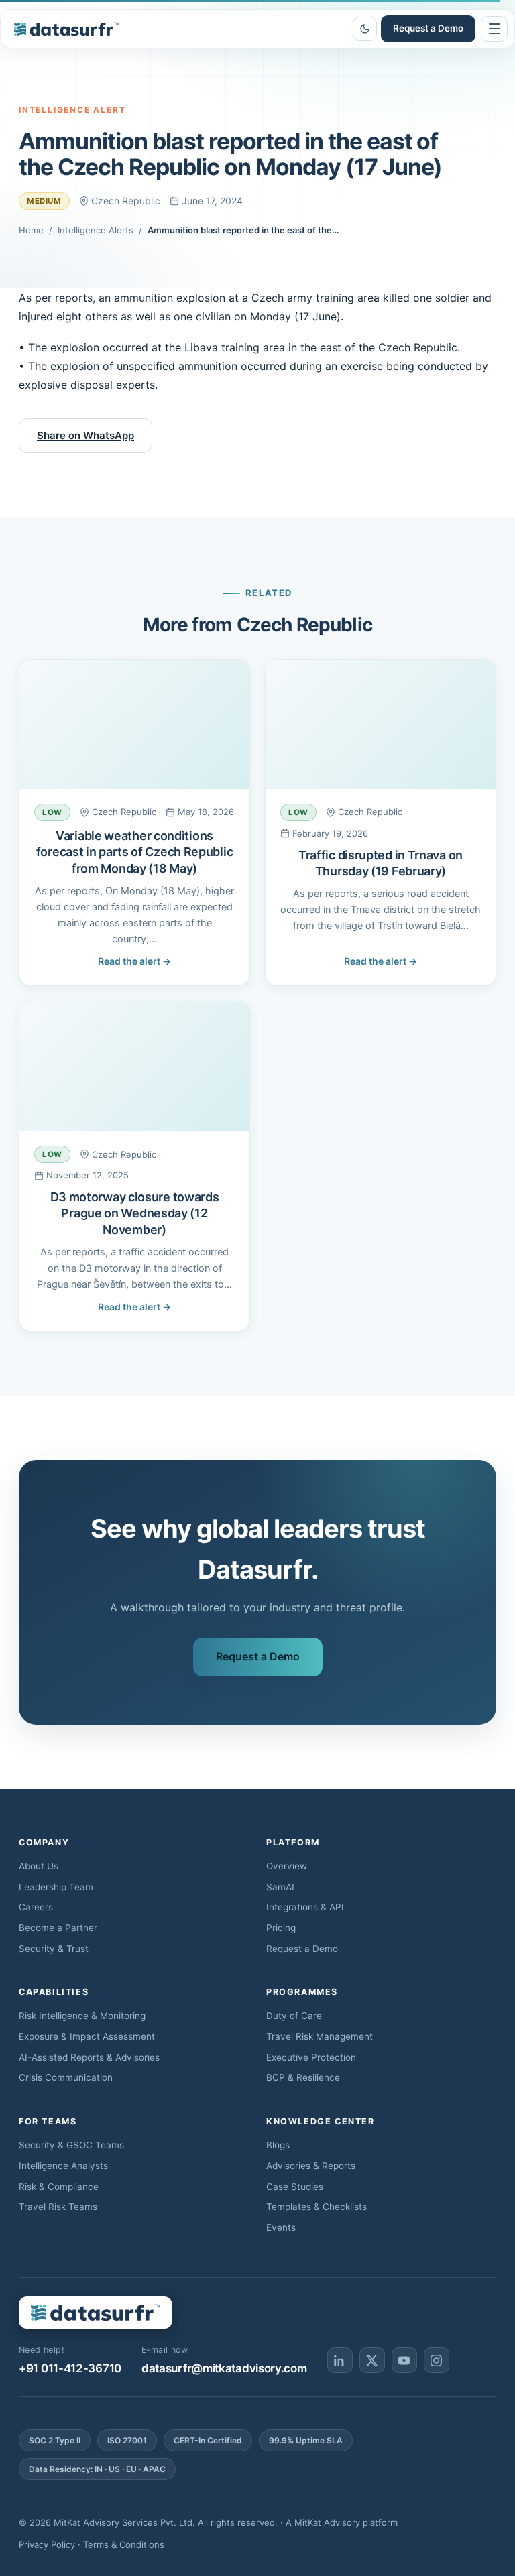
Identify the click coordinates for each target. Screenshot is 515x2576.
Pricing (281, 1928)
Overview (287, 1866)
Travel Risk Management (320, 2036)
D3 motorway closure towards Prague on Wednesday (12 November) (135, 1213)
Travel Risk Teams (58, 2207)
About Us (39, 1866)
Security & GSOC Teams (71, 2145)
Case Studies (295, 2187)
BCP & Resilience (303, 2077)
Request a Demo (428, 28)
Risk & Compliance (59, 2187)
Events (281, 2227)
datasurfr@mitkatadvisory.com (224, 2368)
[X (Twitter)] (372, 2360)
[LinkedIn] (340, 2360)
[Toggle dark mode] (365, 29)
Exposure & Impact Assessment (87, 2036)
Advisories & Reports (311, 2166)
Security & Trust (54, 1949)
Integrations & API (305, 1907)
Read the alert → (134, 961)
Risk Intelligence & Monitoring (82, 2016)
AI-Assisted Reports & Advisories (89, 2057)
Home (31, 230)
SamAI (280, 1887)
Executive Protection (311, 2057)
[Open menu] (494, 29)
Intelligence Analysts (63, 2166)
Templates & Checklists (317, 2207)
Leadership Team (56, 1887)
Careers (36, 1907)
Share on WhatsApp (85, 435)
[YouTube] (404, 2360)
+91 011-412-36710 (70, 2368)
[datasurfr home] (66, 29)
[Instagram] (437, 2360)
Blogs (278, 2145)
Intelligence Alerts (96, 230)
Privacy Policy (47, 2544)
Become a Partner (58, 1928)
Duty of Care (294, 2016)
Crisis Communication (66, 2077)
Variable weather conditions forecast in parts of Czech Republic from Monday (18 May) (135, 852)
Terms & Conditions (124, 2544)
